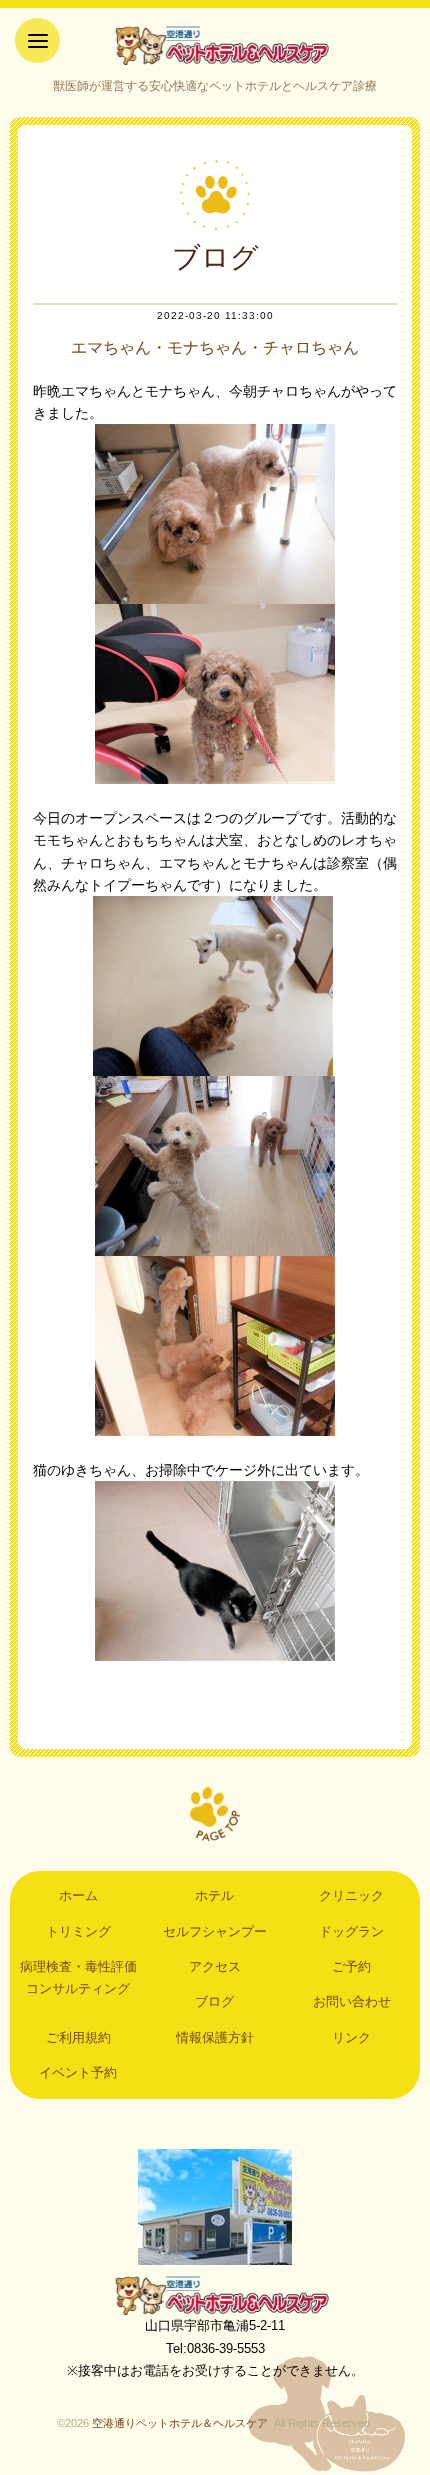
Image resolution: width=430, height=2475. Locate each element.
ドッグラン (351, 1931)
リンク (351, 2037)
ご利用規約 (78, 2037)
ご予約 (351, 1966)
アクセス (215, 1966)
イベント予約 (78, 2072)
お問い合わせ (352, 2001)
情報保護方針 (215, 2037)
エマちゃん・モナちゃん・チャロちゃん (215, 347)
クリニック (351, 1895)
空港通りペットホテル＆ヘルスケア (215, 2295)
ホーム (78, 1895)
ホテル (214, 1895)
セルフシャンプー (215, 1931)
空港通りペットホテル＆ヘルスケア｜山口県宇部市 (215, 45)
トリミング (78, 1931)
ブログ (214, 2001)
